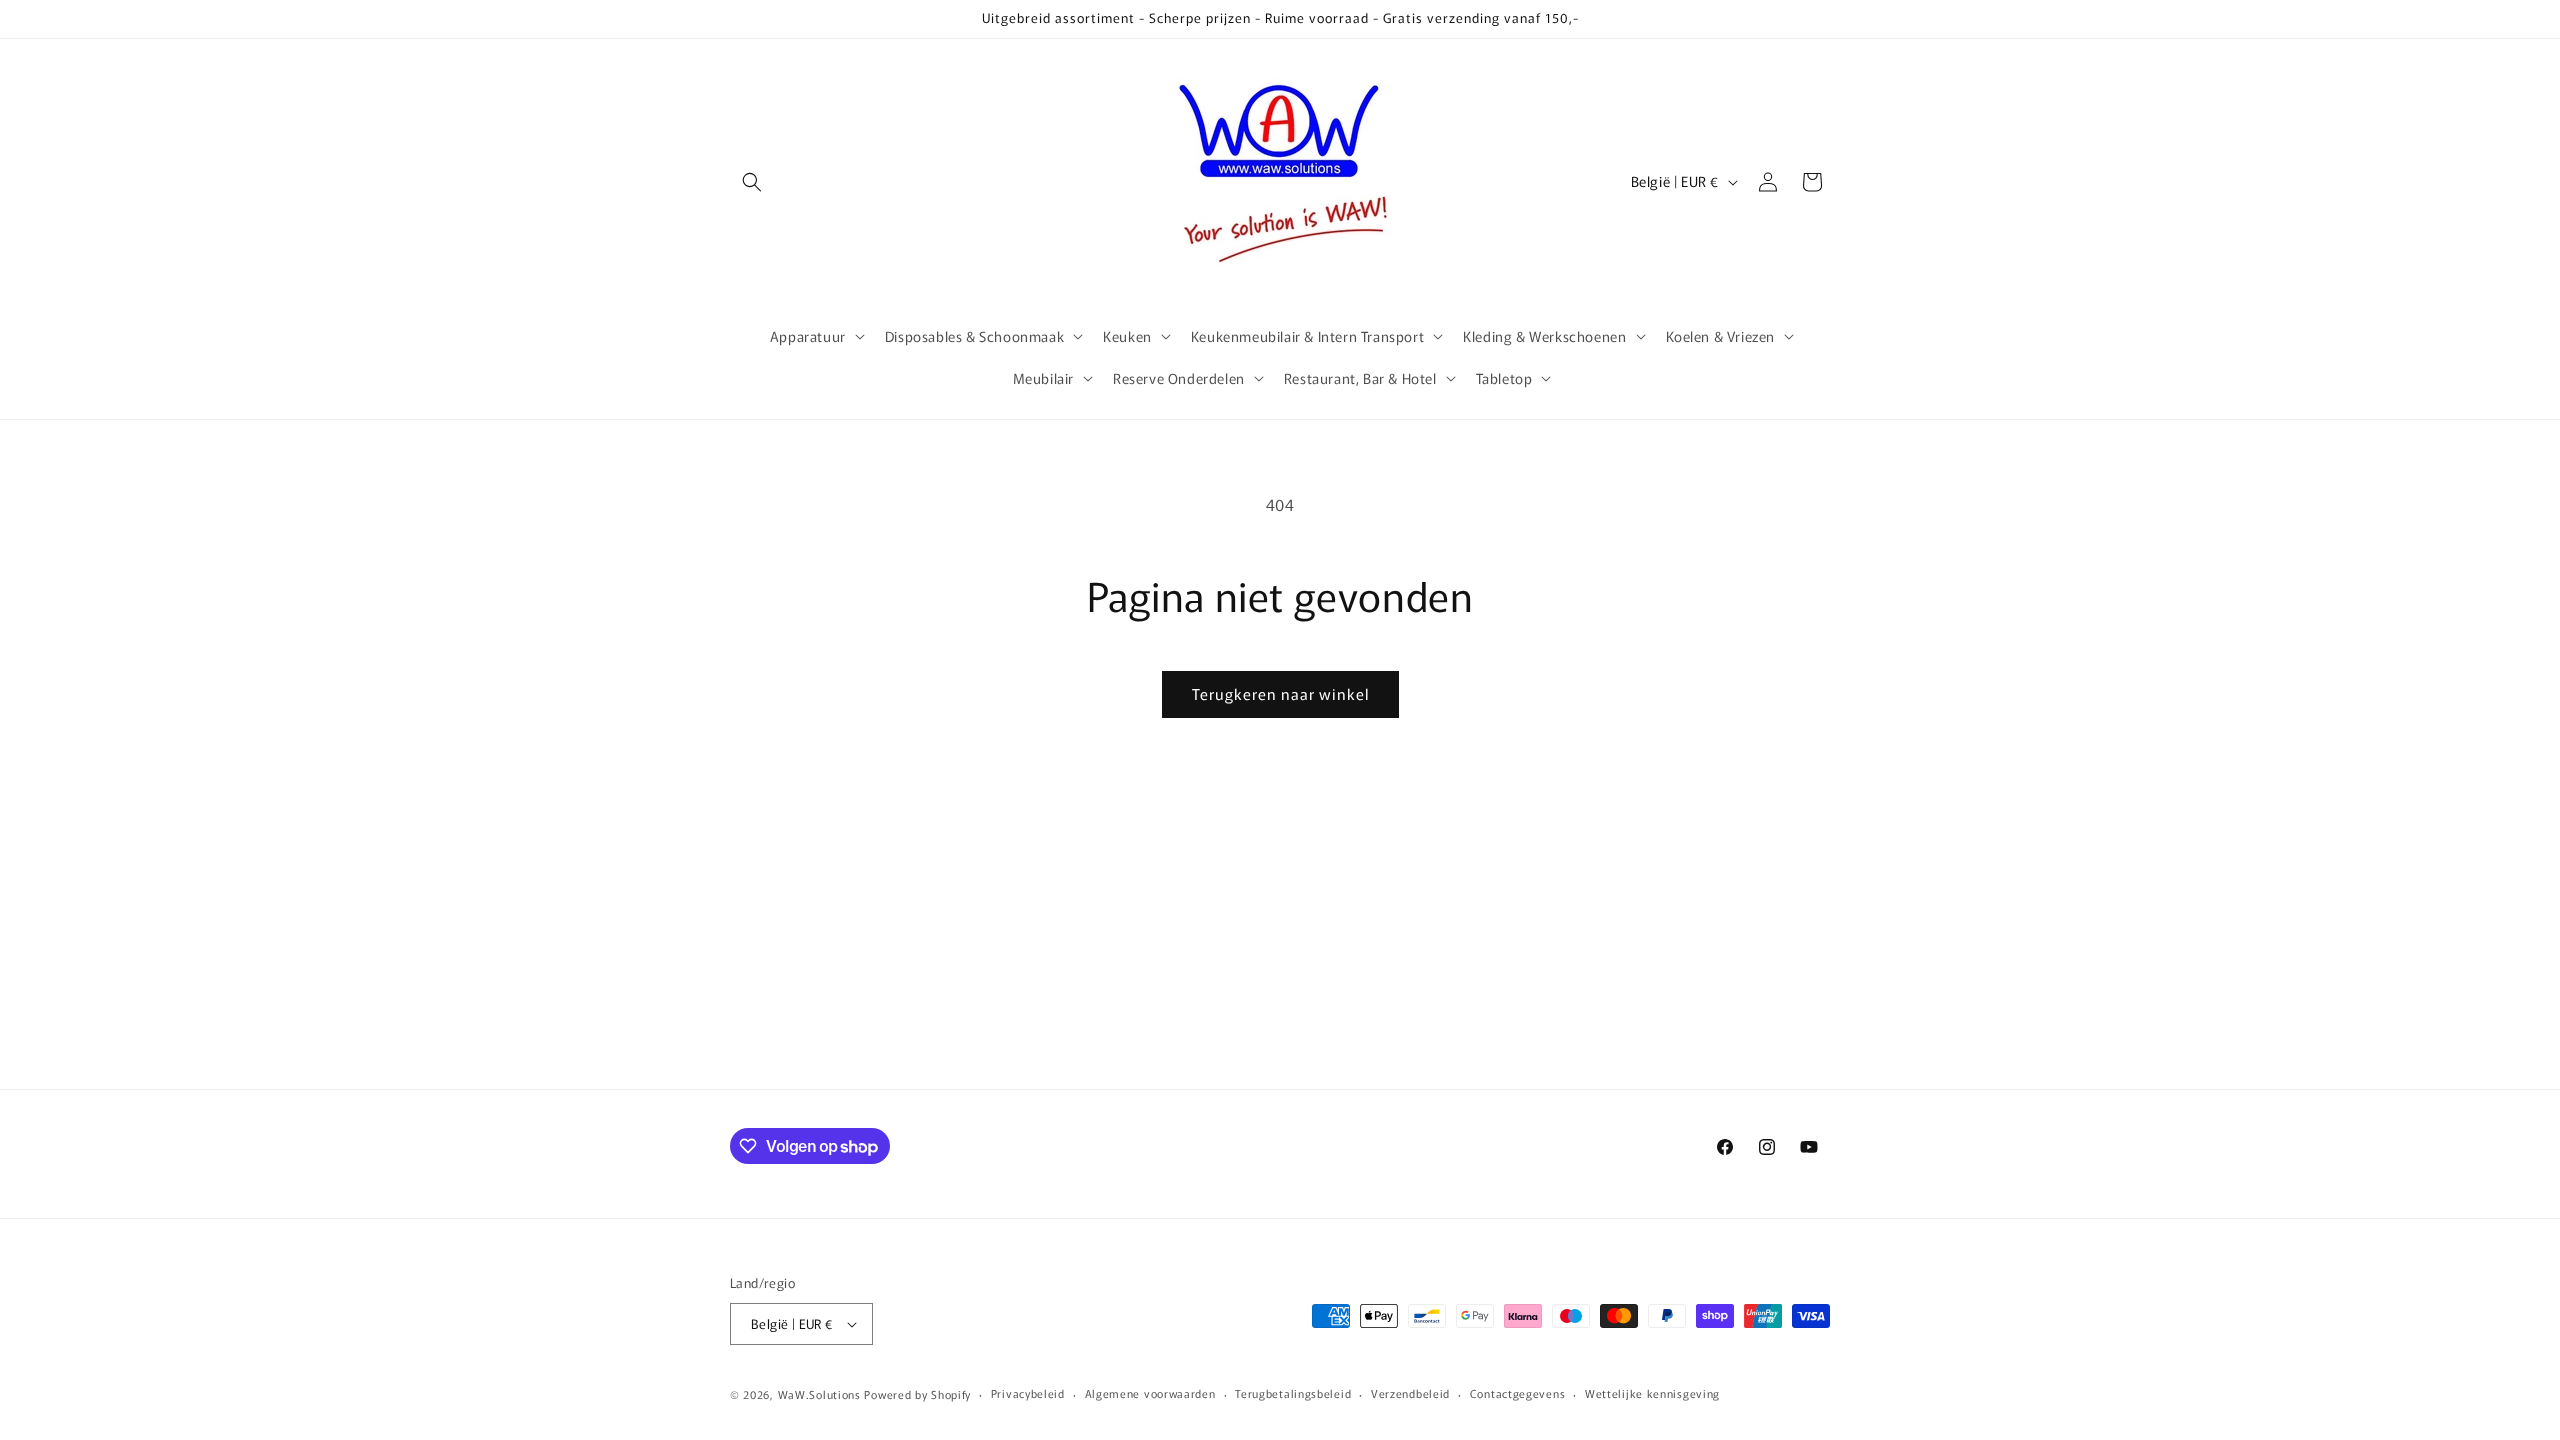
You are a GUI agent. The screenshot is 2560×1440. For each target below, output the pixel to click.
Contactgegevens (1518, 1393)
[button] (752, 182)
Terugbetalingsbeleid (1293, 1393)
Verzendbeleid (1410, 1393)
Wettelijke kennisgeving (1652, 1393)
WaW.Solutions (819, 1394)
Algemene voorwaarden (1150, 1393)
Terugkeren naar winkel (1280, 693)
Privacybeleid (1028, 1393)
